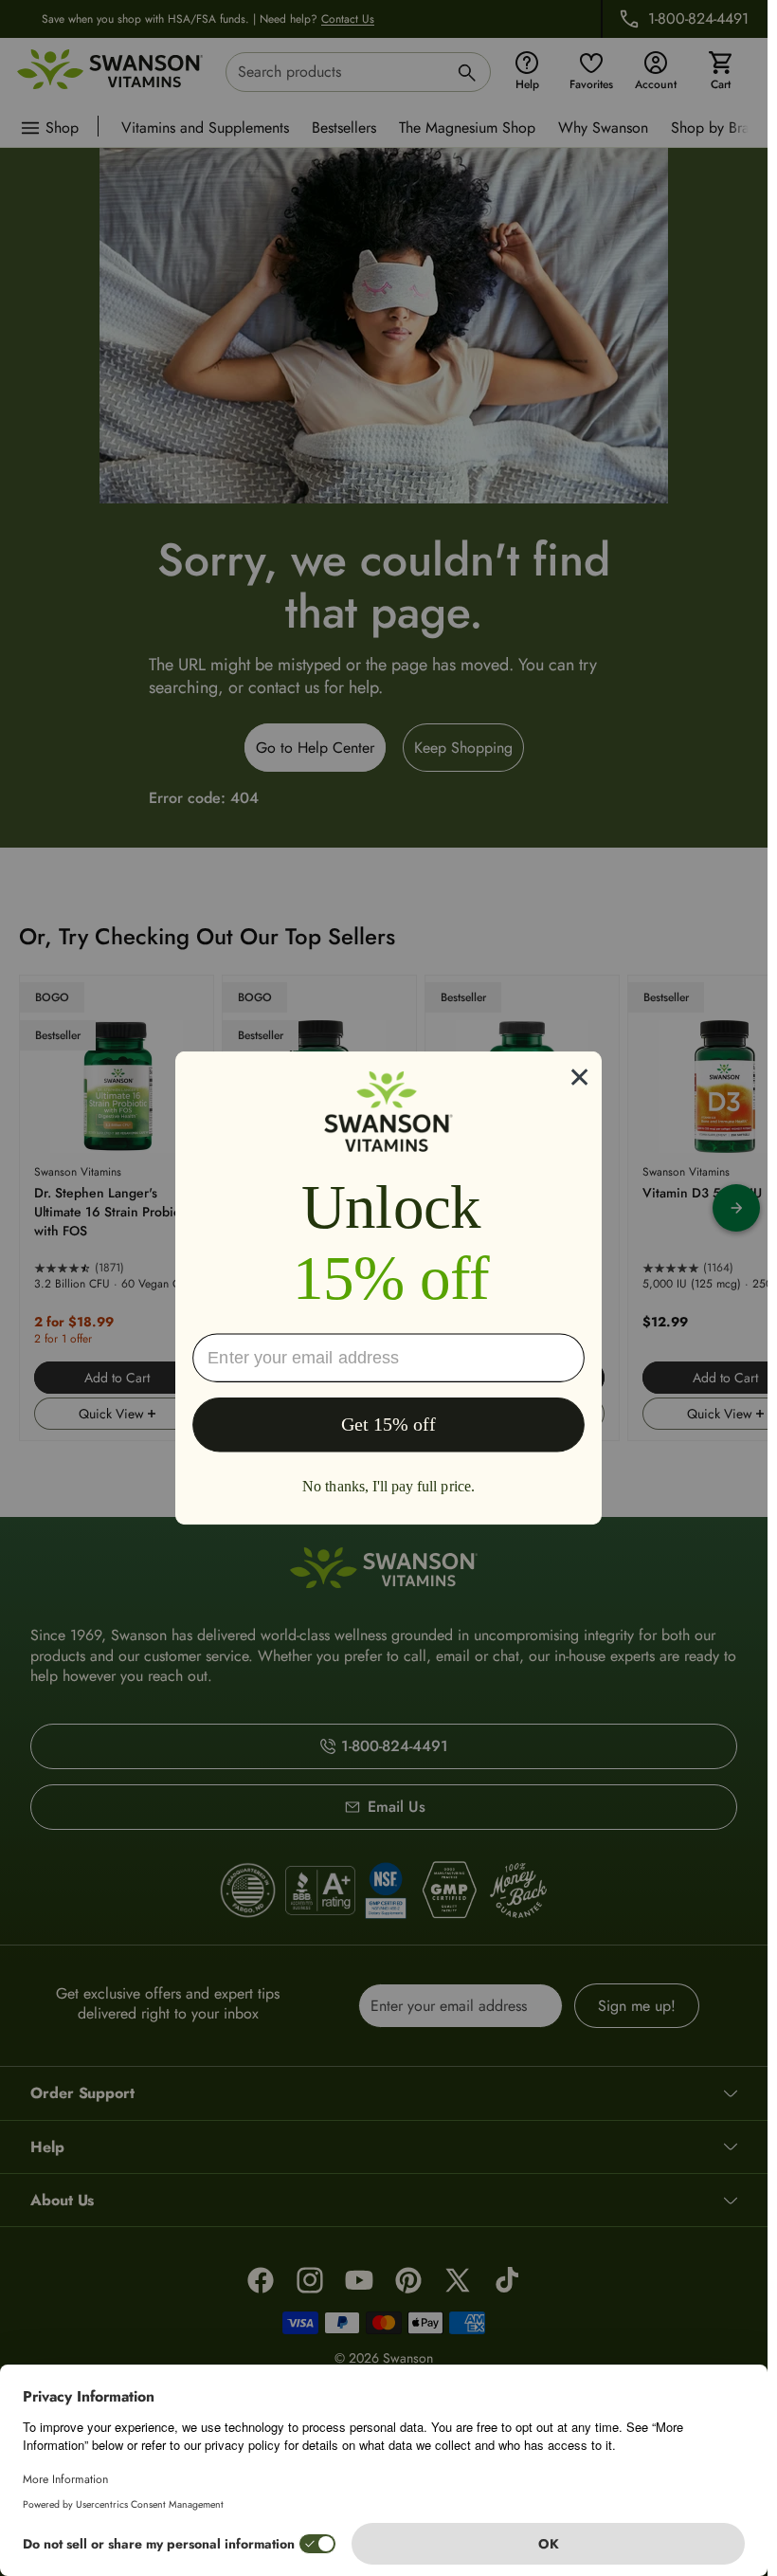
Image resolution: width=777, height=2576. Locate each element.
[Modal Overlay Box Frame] (388, 1288)
